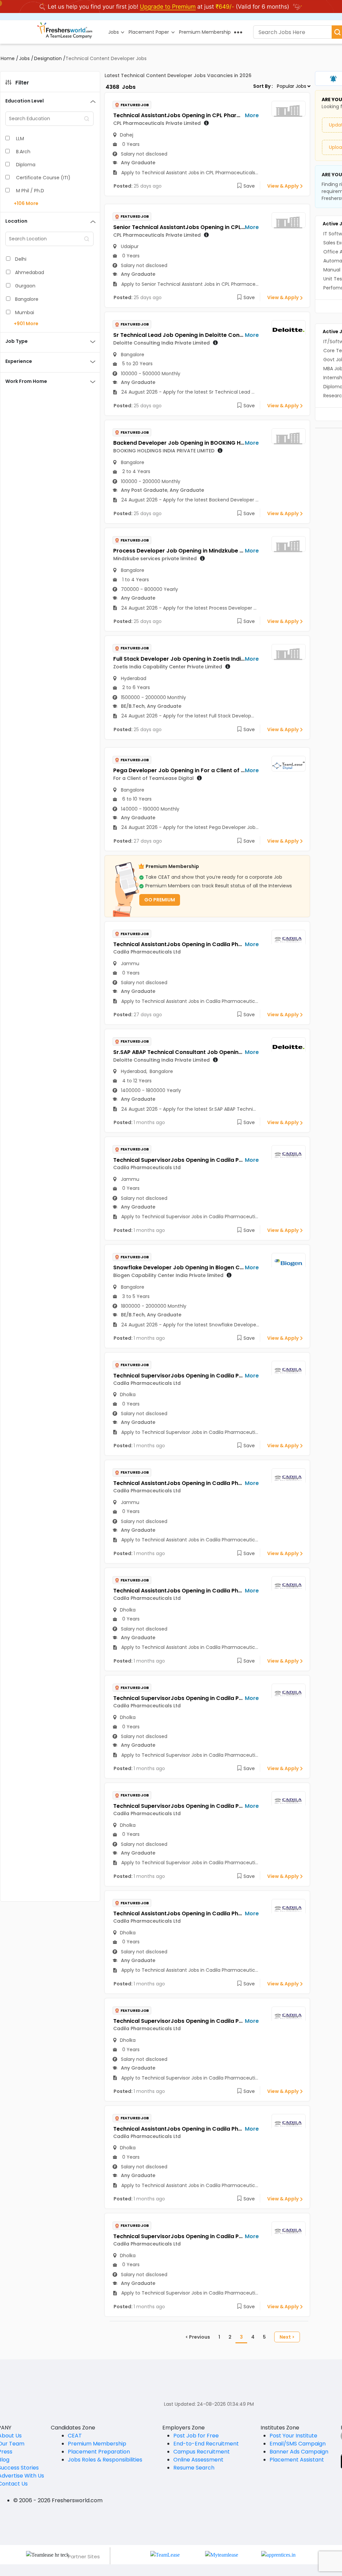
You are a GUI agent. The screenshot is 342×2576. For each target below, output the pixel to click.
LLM (20, 139)
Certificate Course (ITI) (43, 178)
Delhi (21, 259)
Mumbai (25, 312)
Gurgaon (25, 286)
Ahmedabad (30, 272)
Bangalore (27, 299)
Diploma (26, 165)
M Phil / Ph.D (30, 191)
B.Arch (23, 152)
